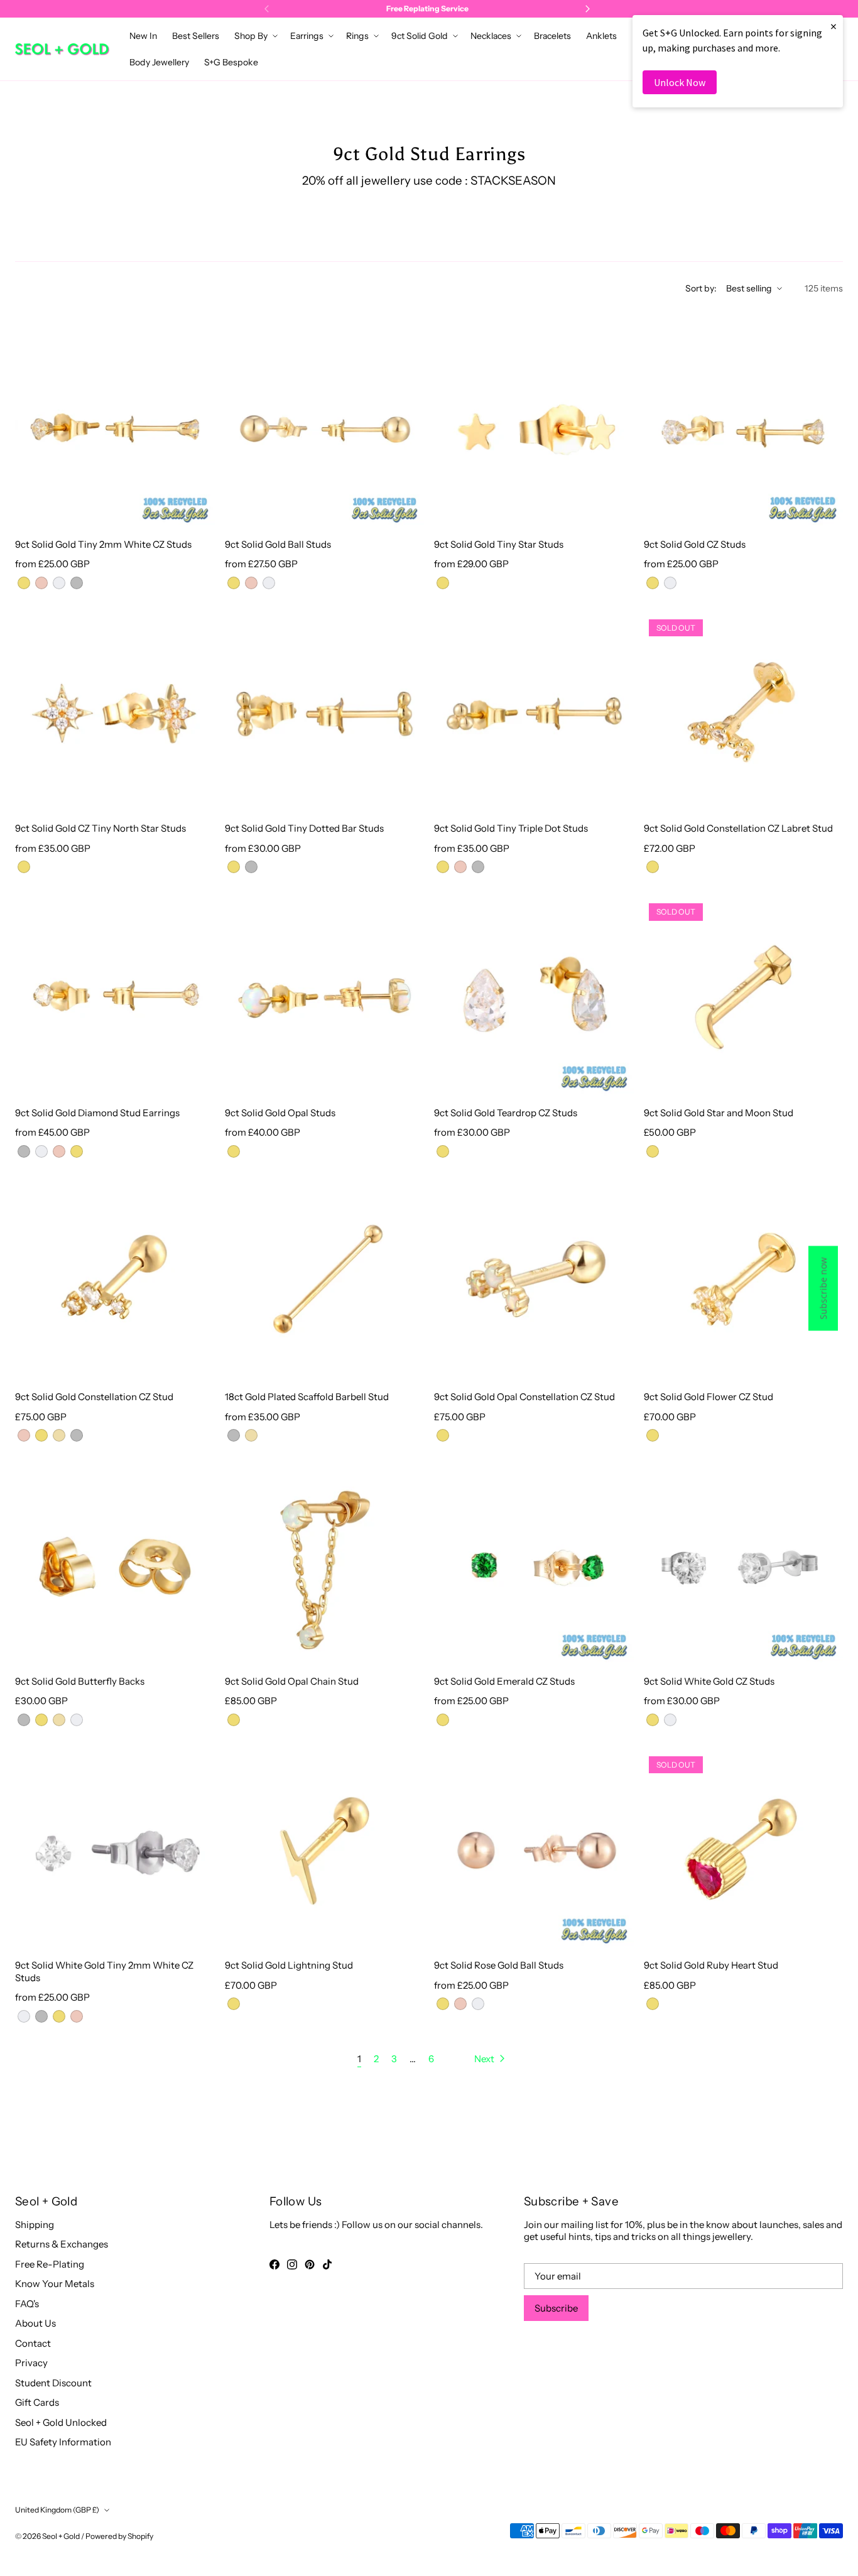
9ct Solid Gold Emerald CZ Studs (504, 1681)
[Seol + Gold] (62, 49)
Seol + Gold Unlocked (61, 2422)
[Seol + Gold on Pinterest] (310, 2264)
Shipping (35, 2225)
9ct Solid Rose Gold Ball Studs (499, 1965)
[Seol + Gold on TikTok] (327, 2264)
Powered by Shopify (119, 2536)
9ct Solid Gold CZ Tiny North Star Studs (100, 828)
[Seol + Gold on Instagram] (292, 2264)
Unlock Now (680, 82)
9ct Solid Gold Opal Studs (280, 1113)
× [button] (834, 26)
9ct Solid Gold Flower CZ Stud (709, 1397)
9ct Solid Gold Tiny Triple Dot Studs (511, 828)
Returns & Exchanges (62, 2244)
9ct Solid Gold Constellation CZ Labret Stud (738, 828)
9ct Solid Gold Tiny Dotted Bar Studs (304, 828)
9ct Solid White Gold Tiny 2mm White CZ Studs (104, 1971)
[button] (255, 36)
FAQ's (27, 2304)
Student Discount (53, 2383)
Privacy (31, 2363)
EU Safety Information (63, 2442)
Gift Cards (37, 2402)
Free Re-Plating (50, 2264)
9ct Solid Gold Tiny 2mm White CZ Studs (103, 544)
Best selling (749, 288)
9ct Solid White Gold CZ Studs (709, 1681)
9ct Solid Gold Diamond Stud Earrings (97, 1113)
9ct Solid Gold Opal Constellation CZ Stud (524, 1397)
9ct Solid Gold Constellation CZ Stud (94, 1397)
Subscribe (556, 2308)
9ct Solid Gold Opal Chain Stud (292, 1681)
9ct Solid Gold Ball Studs (278, 544)
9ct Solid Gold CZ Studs (695, 544)
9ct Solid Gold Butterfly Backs (80, 1681)
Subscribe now (823, 1288)
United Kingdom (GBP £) (57, 2510)
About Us (35, 2323)
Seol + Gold (61, 2536)
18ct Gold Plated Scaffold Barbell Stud (307, 1397)
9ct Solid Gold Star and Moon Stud (719, 1113)
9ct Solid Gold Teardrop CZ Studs (506, 1113)
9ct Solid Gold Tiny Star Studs (499, 544)
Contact (33, 2343)
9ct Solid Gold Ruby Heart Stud (711, 1965)
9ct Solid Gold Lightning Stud (289, 1965)
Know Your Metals (55, 2284)
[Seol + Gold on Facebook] (274, 2264)
